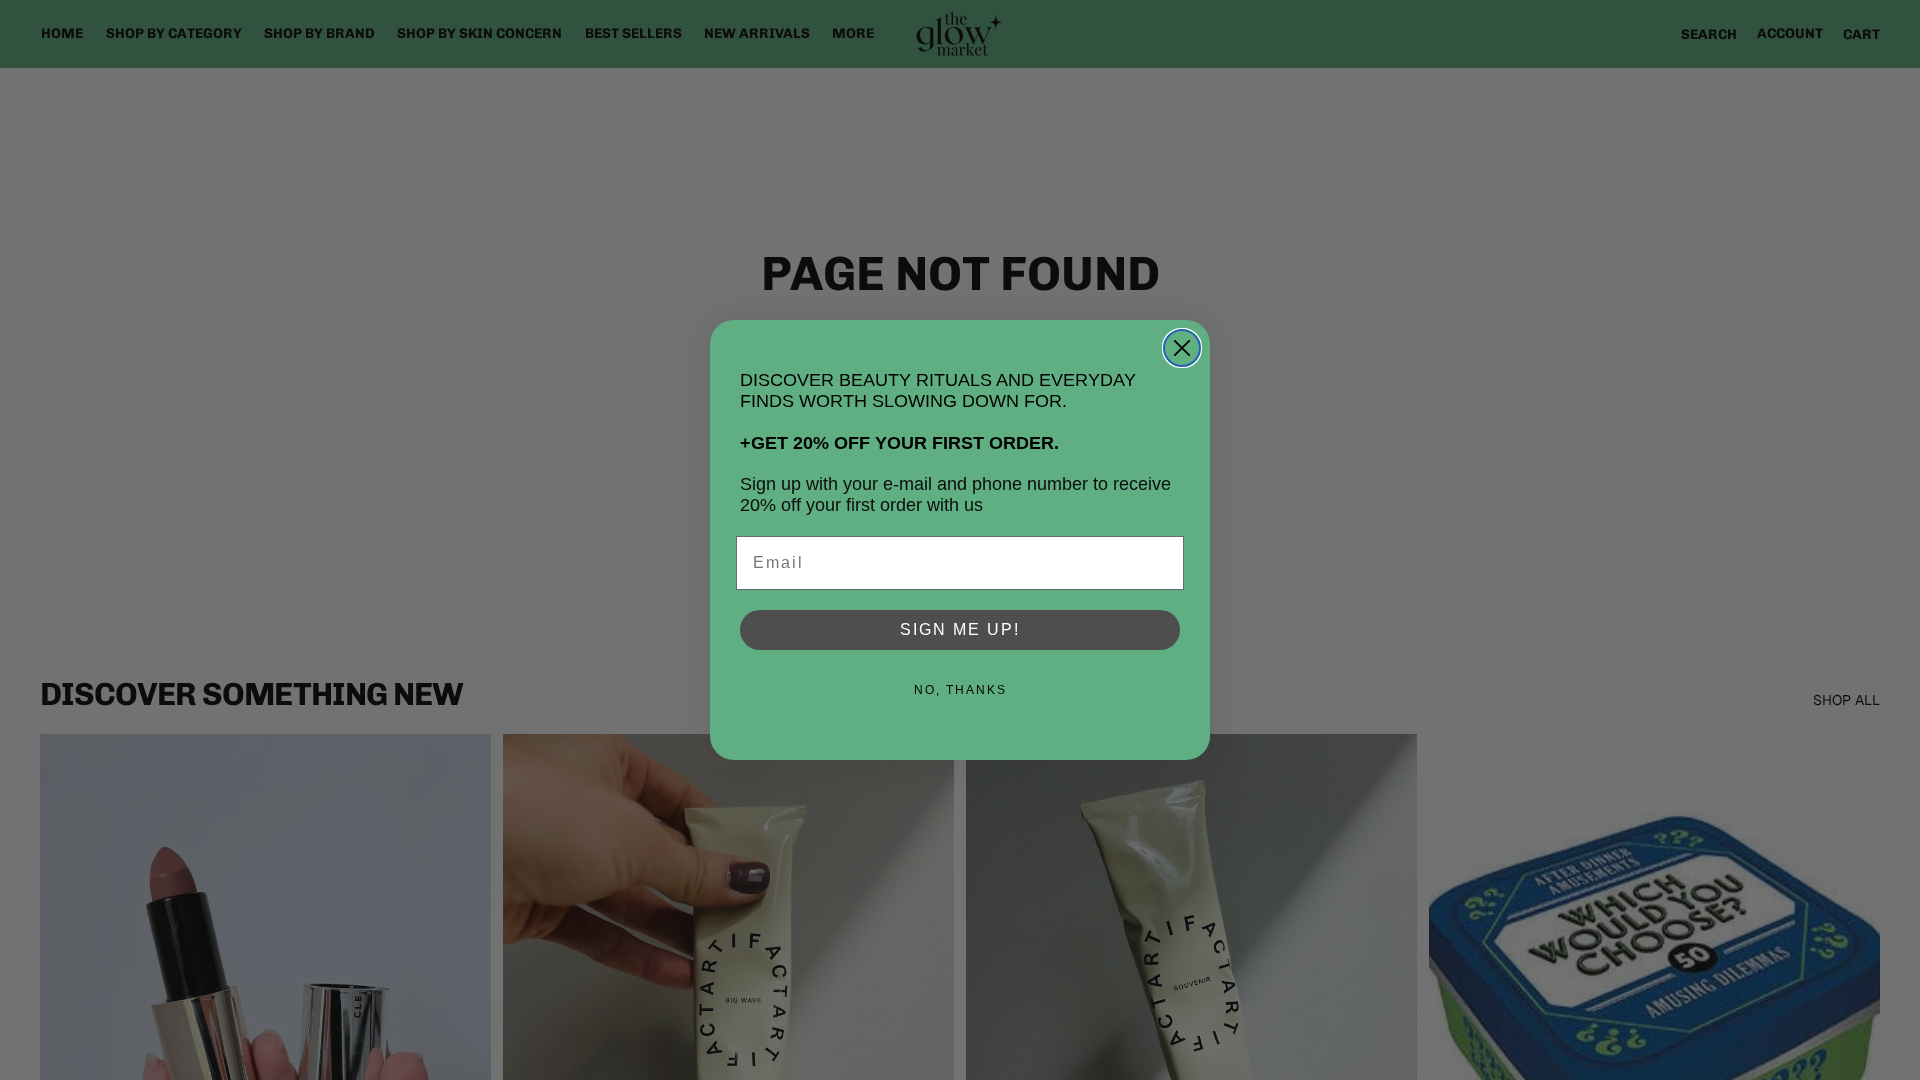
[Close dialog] (1182, 348)
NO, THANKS (960, 690)
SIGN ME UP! (960, 629)
